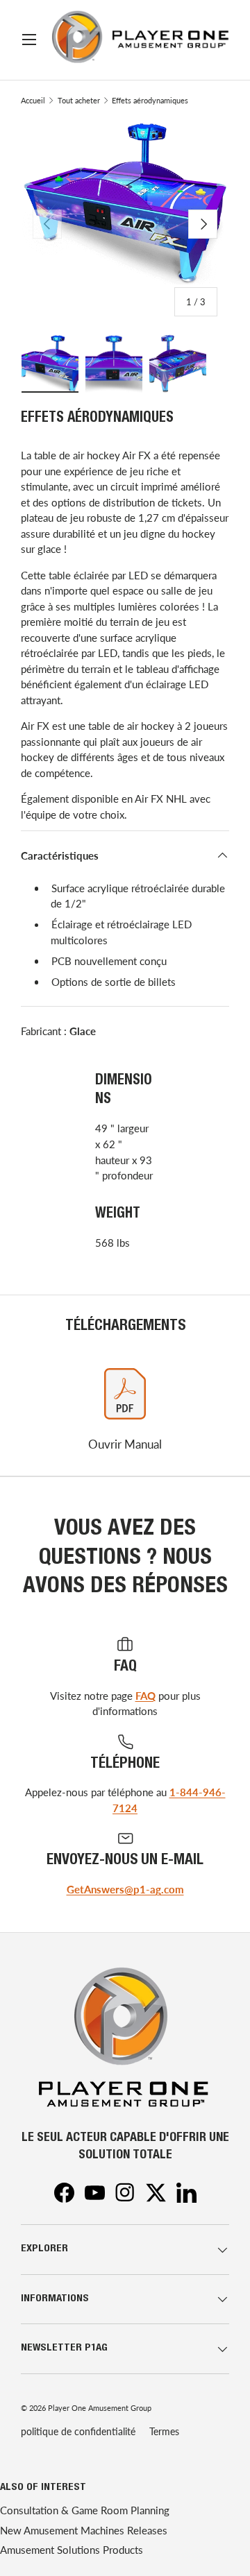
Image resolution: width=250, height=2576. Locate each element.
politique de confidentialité (78, 2431)
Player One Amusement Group (100, 2408)
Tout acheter (79, 100)
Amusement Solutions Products (72, 2550)
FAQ (145, 1696)
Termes (164, 2431)
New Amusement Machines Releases (84, 2530)
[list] (125, 224)
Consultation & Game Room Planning (85, 2510)
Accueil (33, 100)
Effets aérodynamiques (150, 100)
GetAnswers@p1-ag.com (125, 1889)
